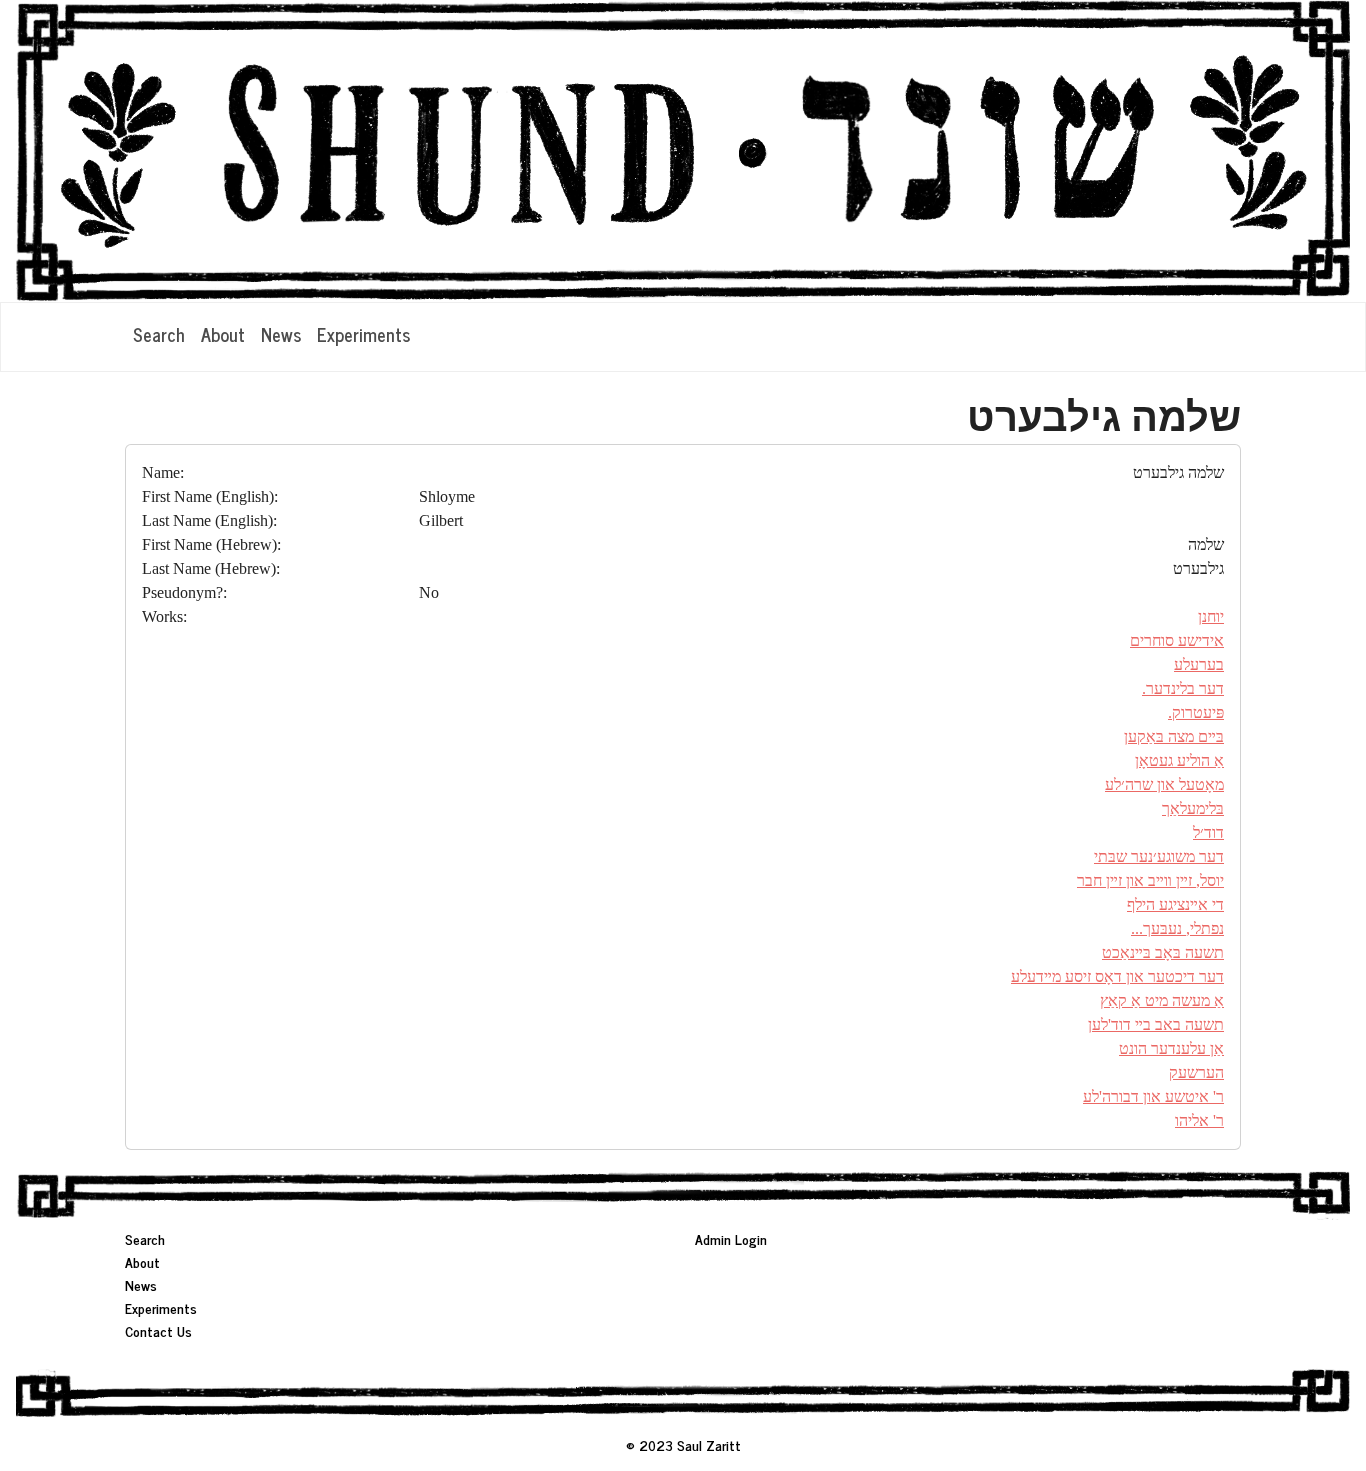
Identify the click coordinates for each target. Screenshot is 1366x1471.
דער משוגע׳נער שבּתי (1159, 856)
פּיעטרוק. (1196, 712)
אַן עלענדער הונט (1171, 1048)
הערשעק (1196, 1072)
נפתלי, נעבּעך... (1177, 928)
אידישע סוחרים (1177, 640)
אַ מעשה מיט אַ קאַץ (1162, 1000)
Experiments (363, 334)
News (281, 334)
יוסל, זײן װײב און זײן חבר (1150, 880)
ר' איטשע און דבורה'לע (1153, 1096)
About (223, 334)
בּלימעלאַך (1193, 808)
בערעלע (1199, 664)
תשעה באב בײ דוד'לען (1156, 1024)
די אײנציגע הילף (1175, 904)
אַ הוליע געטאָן (1179, 760)
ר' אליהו (1199, 1120)
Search (159, 334)
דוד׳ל (1208, 832)
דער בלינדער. (1183, 688)
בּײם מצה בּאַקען (1174, 736)
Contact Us (158, 1330)
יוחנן (1211, 616)
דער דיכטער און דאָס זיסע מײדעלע (1117, 976)
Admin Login (731, 1238)
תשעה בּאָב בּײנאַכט (1163, 952)
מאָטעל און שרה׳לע (1164, 784)
